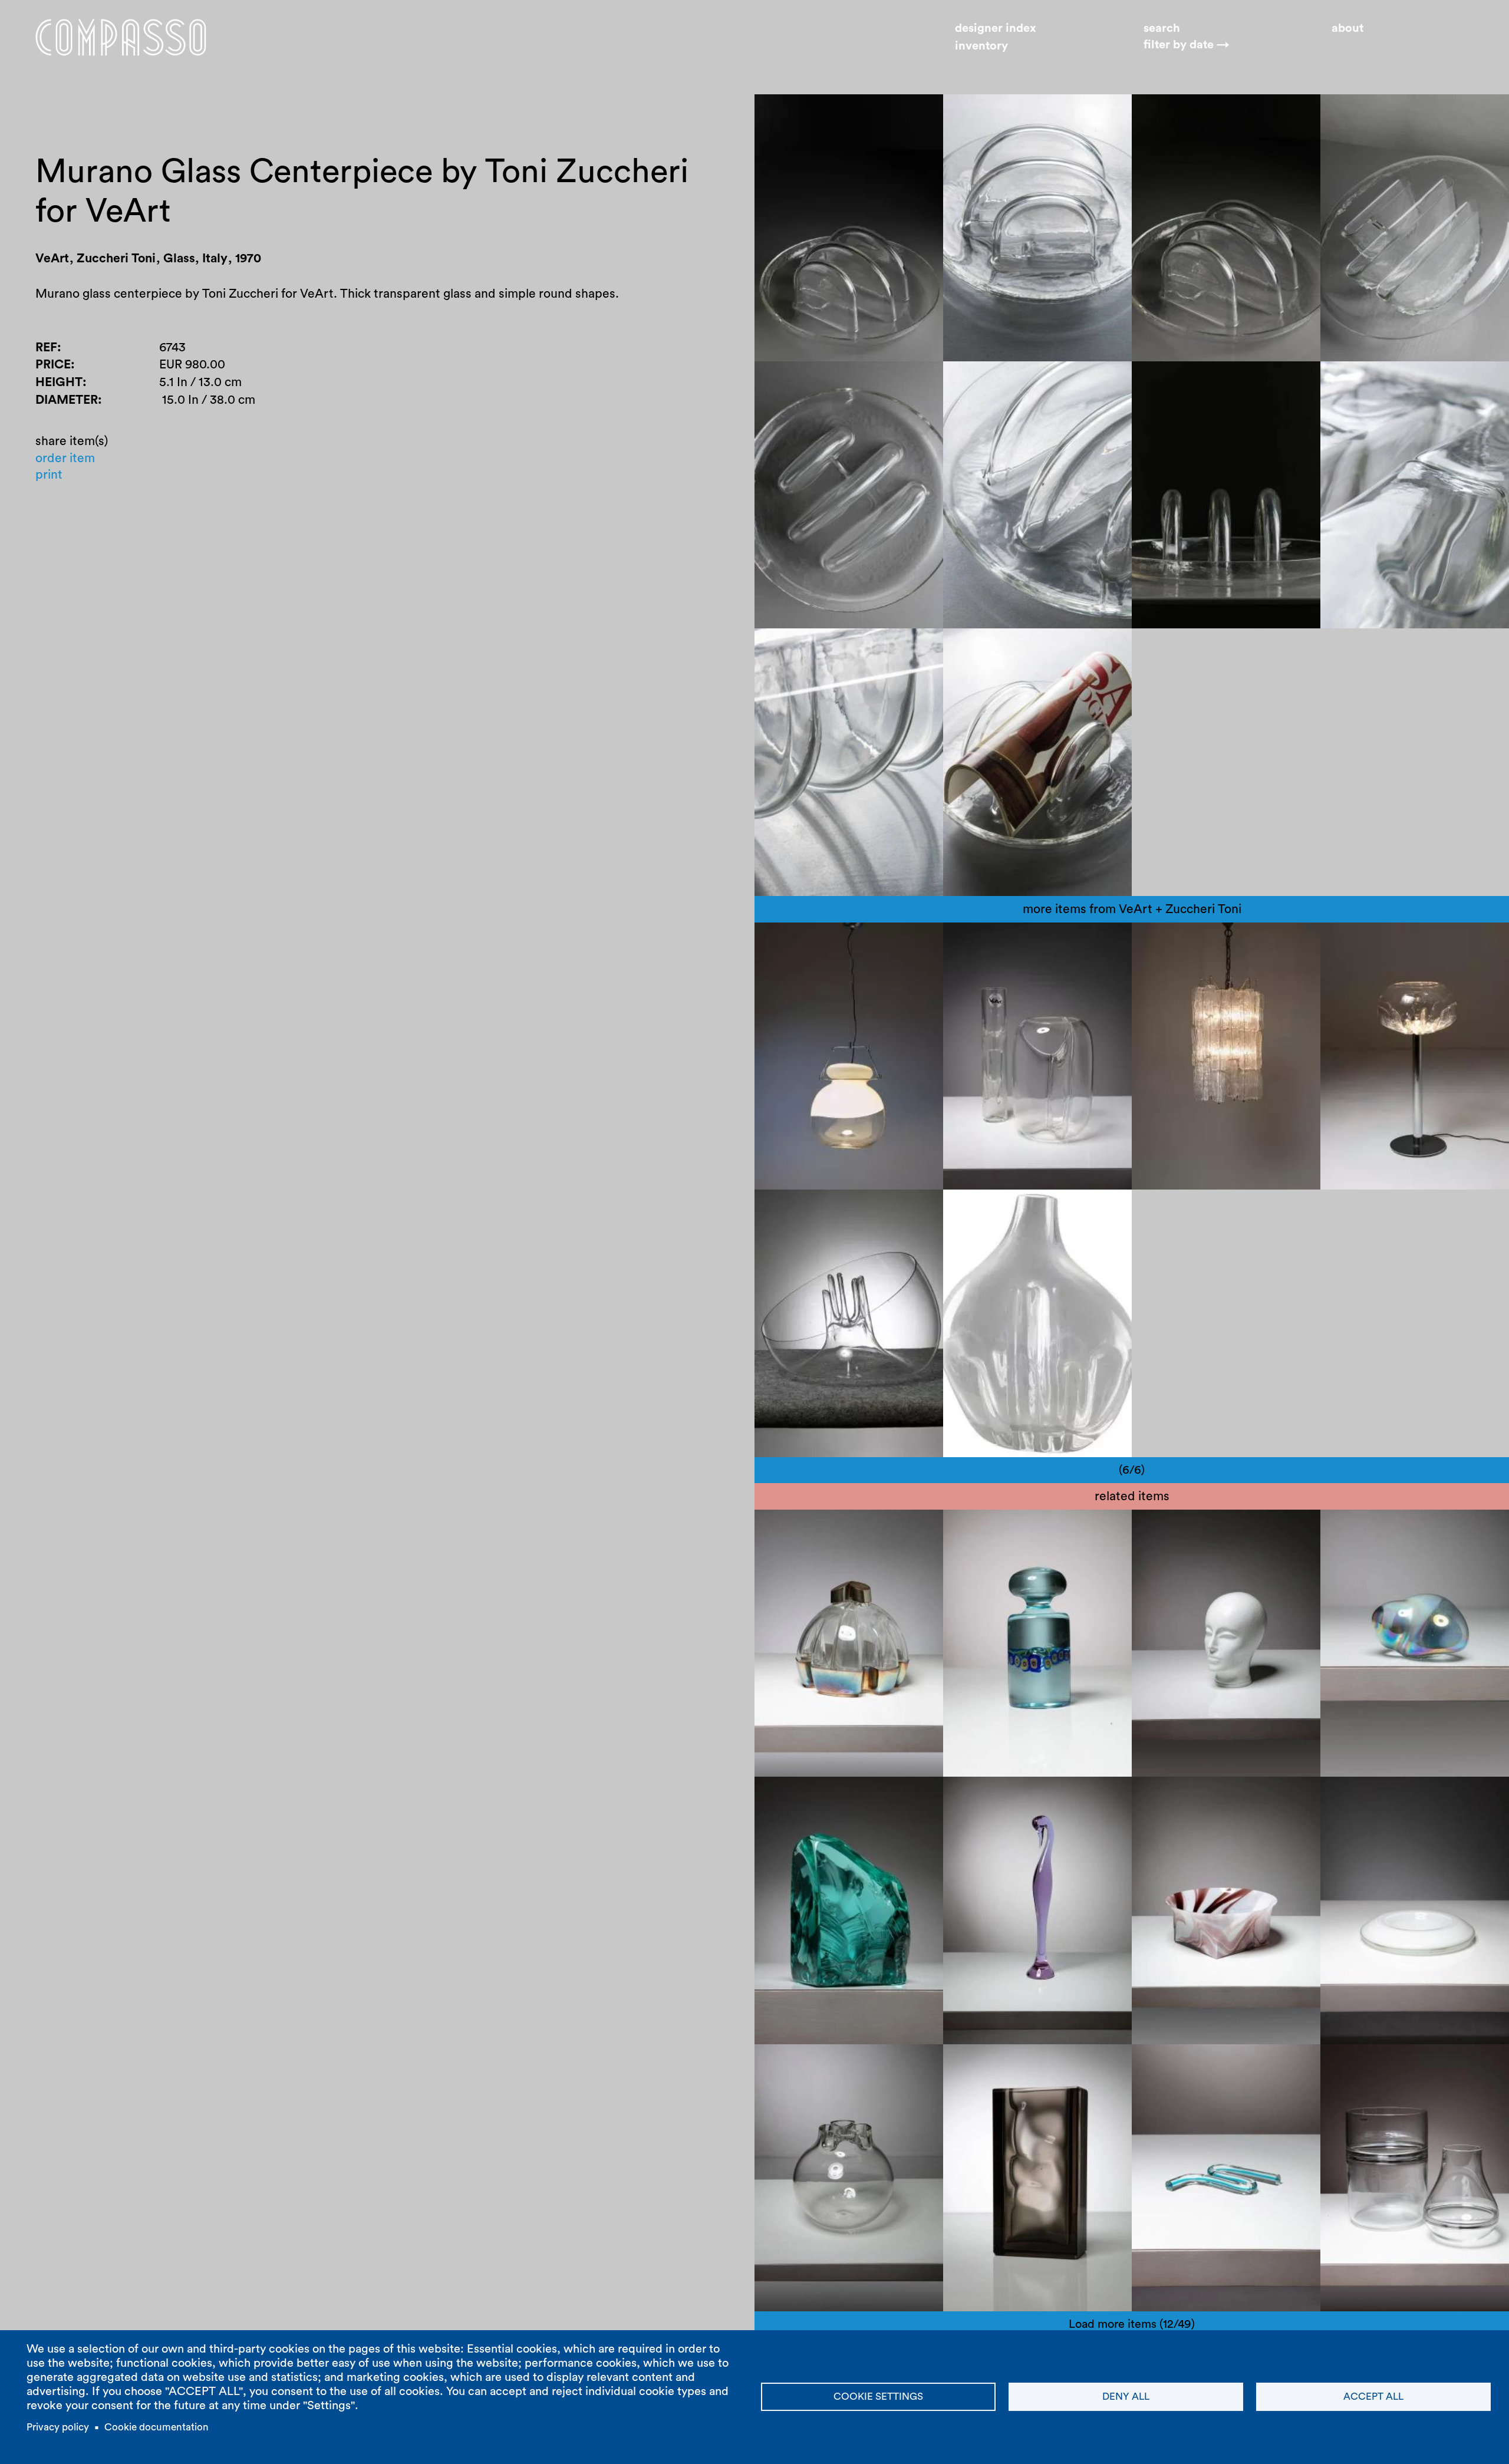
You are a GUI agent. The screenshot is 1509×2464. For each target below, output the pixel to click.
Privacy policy (58, 2427)
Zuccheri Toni (804, 943)
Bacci (867, 1530)
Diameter (67, 400)
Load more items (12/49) (1132, 2324)
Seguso (1090, 1797)
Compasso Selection (1390, 1530)
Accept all (1373, 2397)
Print (49, 475)
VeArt (866, 943)
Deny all (1126, 2397)
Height (59, 382)
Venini (1244, 943)
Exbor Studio (1076, 2065)
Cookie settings (878, 2397)
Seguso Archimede (1009, 1797)
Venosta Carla (806, 1530)
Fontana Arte (803, 1797)
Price (53, 365)
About (1347, 28)
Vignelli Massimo (1191, 2065)
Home (121, 37)
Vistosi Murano (1449, 1797)
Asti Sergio (1174, 1797)
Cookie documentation (156, 2427)
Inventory (981, 46)
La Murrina (986, 1530)
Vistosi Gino (1366, 1797)
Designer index (996, 28)
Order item (65, 458)
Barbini (786, 2065)
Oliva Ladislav (994, 2065)
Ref (46, 347)
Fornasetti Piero (1188, 1530)
